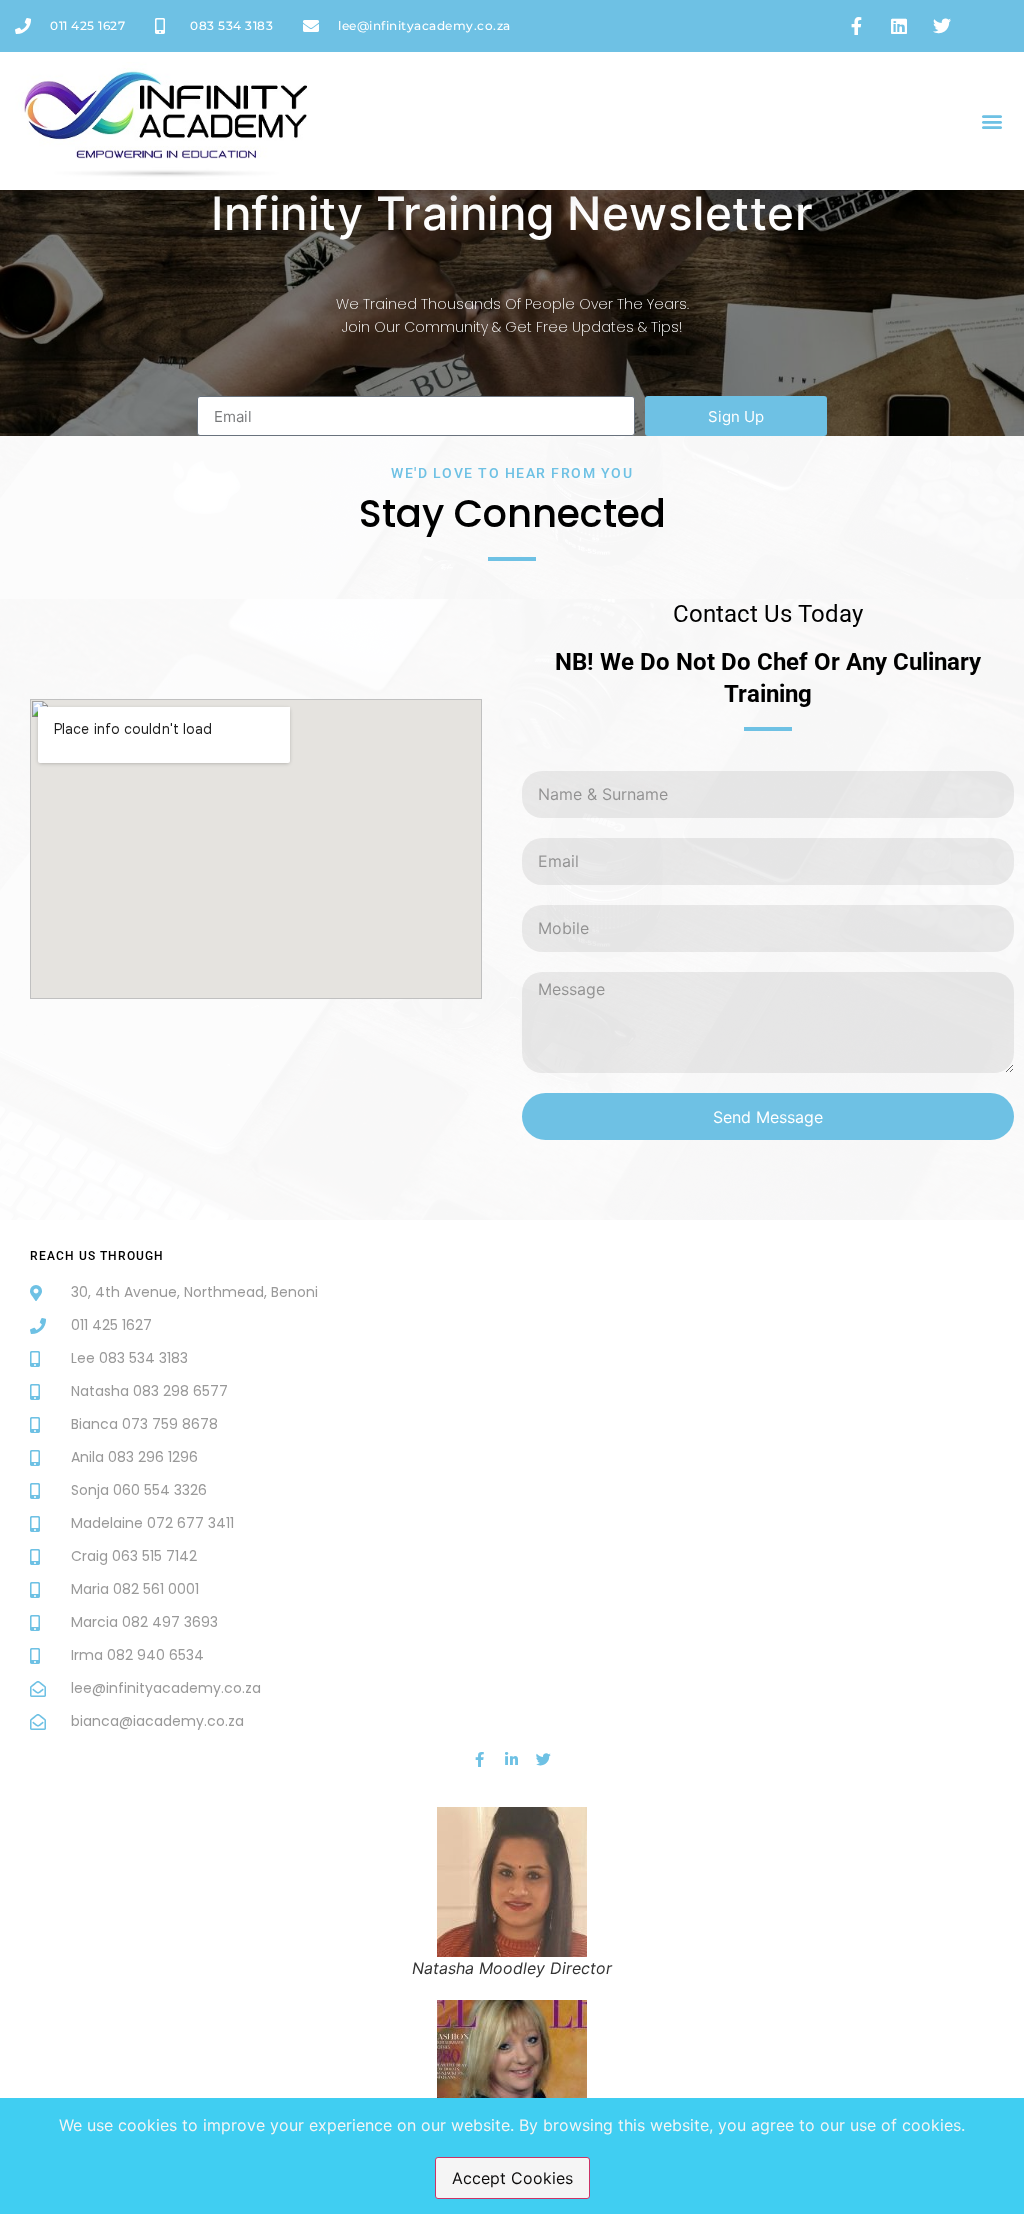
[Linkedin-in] (511, 1759)
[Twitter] (543, 1759)
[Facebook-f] (479, 1759)
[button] (992, 120)
